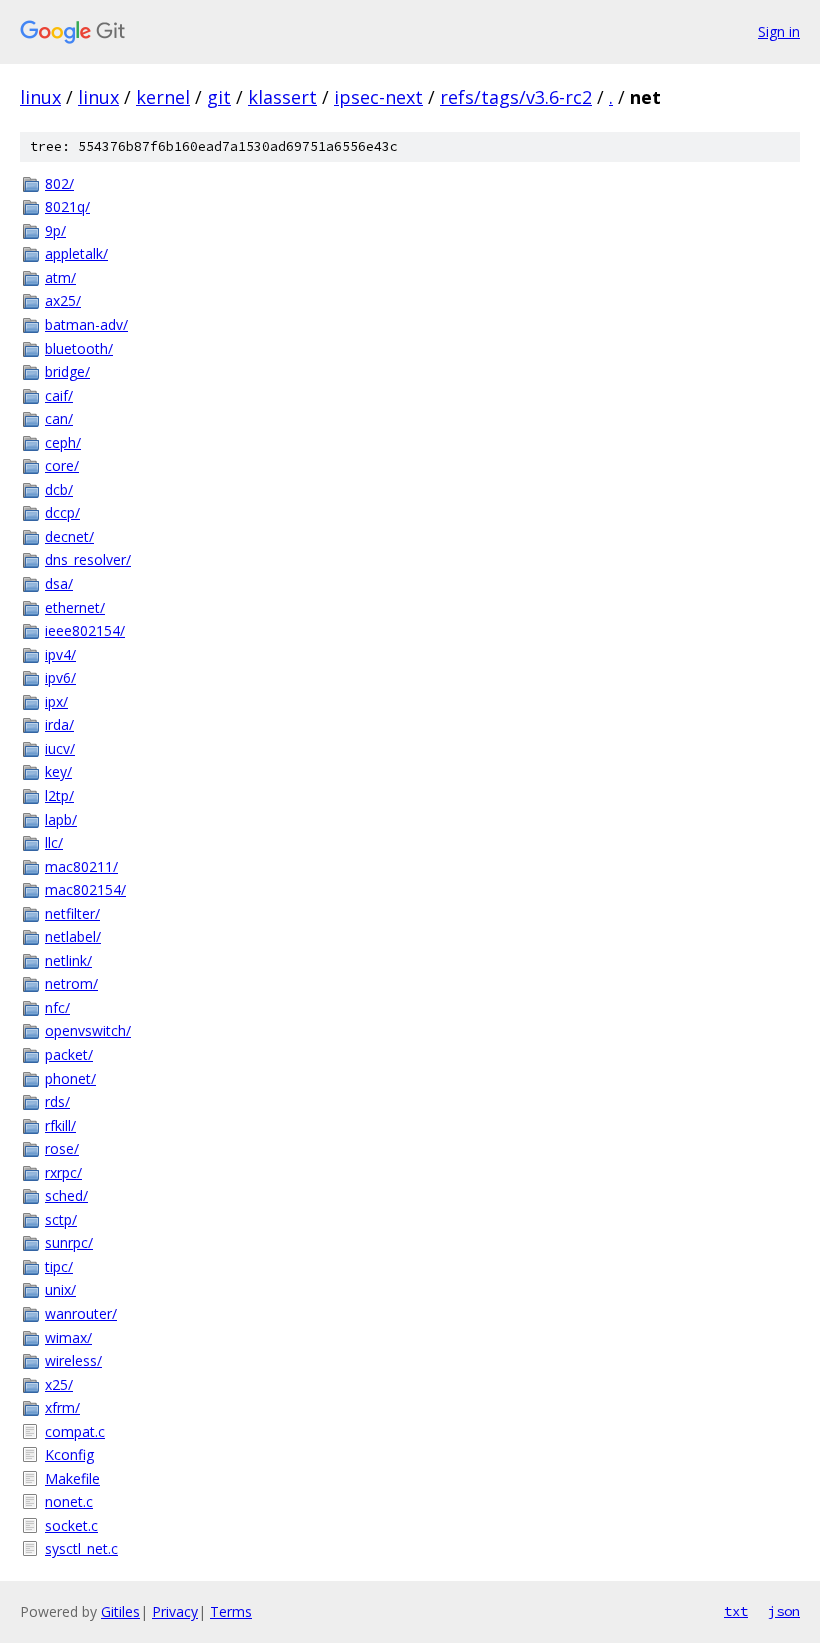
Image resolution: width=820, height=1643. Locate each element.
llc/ (54, 842)
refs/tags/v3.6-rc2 (516, 97)
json (784, 1611)
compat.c (75, 1431)
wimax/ (68, 1337)
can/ (59, 418)
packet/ (69, 1054)
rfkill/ (60, 1125)
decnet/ (69, 536)
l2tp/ (59, 795)
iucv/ (60, 748)
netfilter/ (72, 913)
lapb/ (61, 819)
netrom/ (71, 983)
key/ (58, 771)
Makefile (72, 1478)
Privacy (175, 1611)
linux (40, 97)
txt (736, 1611)
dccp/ (62, 512)
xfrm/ (62, 1407)
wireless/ (73, 1360)
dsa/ (59, 583)
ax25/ (63, 300)
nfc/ (57, 1007)
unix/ (60, 1289)
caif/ (59, 395)
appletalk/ (76, 253)
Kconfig (69, 1454)
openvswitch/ (88, 1030)
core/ (62, 465)
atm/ (60, 277)
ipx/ (56, 701)
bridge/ (67, 371)
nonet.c (69, 1501)
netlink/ (68, 960)
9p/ (55, 230)
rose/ (62, 1148)
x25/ (59, 1384)
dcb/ (59, 489)
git (219, 97)
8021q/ (67, 206)
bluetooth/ (79, 348)
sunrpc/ (69, 1242)
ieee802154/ (85, 630)
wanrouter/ (81, 1313)
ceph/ (63, 442)
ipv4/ (60, 654)
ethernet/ (75, 607)
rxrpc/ (63, 1172)
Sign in (779, 31)
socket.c (71, 1525)
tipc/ (59, 1266)
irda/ (59, 724)
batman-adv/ (86, 324)
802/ (59, 183)
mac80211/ (81, 866)
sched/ (66, 1195)
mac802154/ (85, 889)
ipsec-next (378, 97)
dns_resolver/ (88, 559)
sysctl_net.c (81, 1548)
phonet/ (70, 1078)
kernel (163, 97)
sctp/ (61, 1219)
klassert (282, 97)
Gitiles (120, 1611)
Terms (231, 1611)
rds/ (57, 1101)
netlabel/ (73, 936)
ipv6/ (60, 677)
